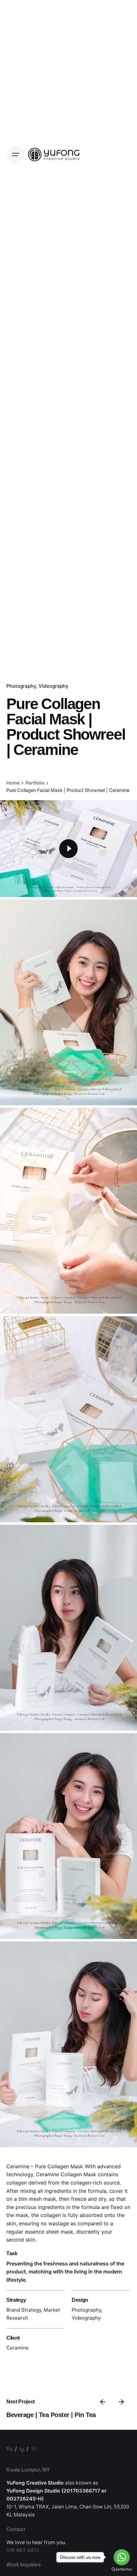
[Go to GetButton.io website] (122, 2569)
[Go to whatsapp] (122, 2557)
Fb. (10, 2449)
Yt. (34, 2449)
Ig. (22, 2449)
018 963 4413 (23, 2550)
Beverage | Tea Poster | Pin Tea (51, 2415)
